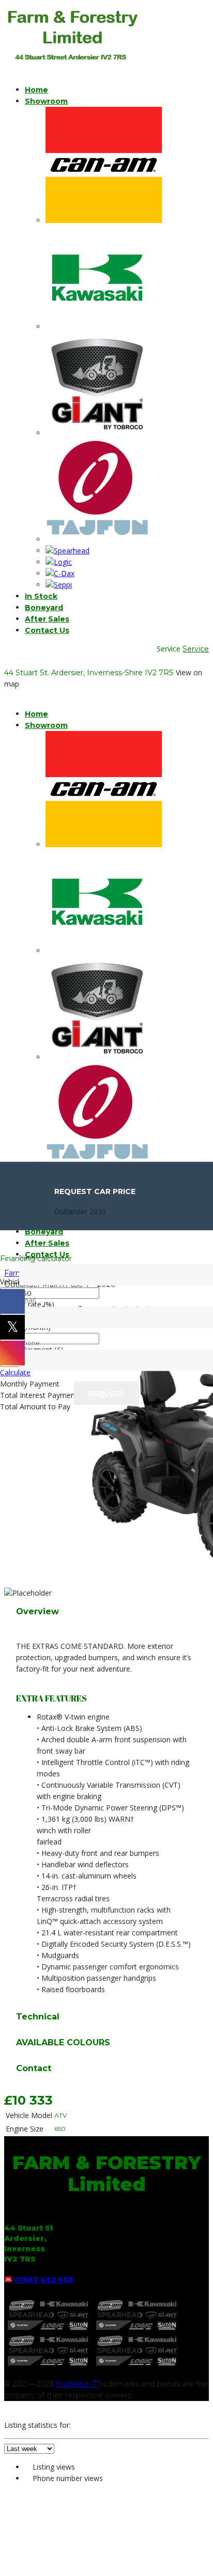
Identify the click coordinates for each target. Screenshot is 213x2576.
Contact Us (47, 630)
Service (196, 649)
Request (106, 1394)
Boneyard (44, 608)
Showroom (46, 101)
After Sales (47, 619)
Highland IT (77, 2384)
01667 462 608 (44, 2280)
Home (36, 90)
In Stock (41, 596)
